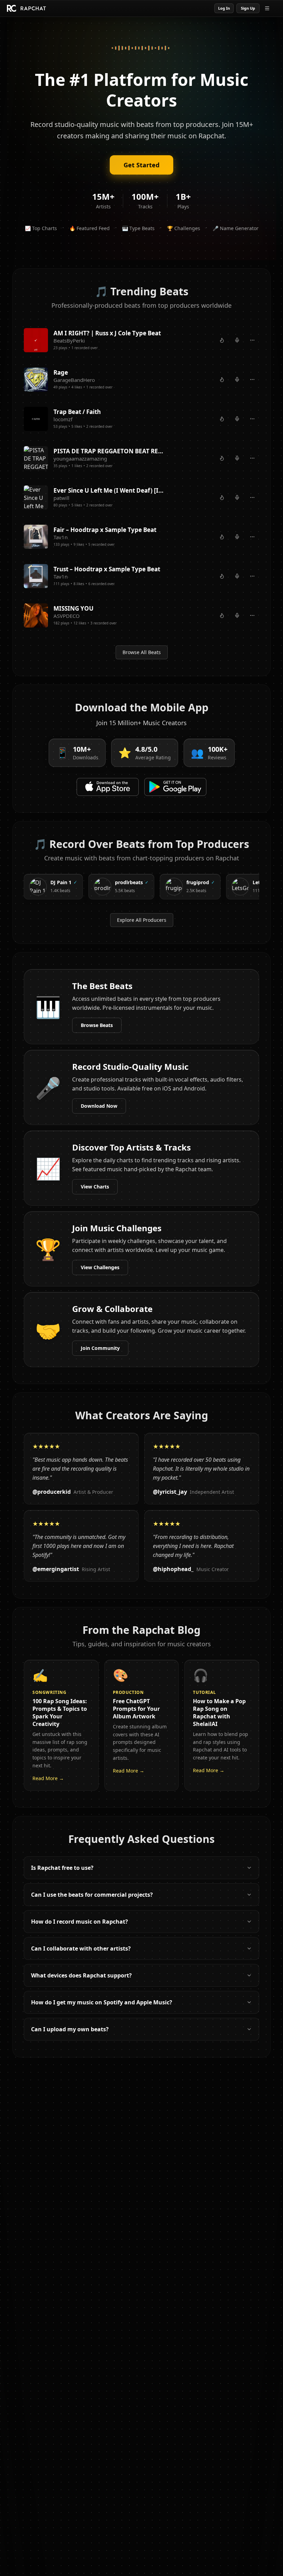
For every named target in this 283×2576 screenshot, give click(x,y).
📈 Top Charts (41, 228)
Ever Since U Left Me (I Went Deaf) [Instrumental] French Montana (109, 490)
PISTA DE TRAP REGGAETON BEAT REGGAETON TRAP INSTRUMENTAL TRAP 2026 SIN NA (109, 451)
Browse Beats (97, 1025)
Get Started (141, 165)
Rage (61, 372)
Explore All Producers (142, 920)
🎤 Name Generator (236, 228)
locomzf (63, 419)
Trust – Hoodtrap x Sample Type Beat (107, 569)
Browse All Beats (142, 652)
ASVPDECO (67, 616)
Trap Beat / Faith (77, 412)
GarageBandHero (74, 380)
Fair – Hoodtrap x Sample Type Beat (105, 530)
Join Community (100, 1348)
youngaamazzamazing (80, 458)
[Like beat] (222, 340)
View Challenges (100, 1267)
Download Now (99, 1106)
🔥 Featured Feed (90, 228)
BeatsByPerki (69, 340)
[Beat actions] (252, 340)
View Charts (95, 1187)
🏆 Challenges (184, 228)
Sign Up (248, 8)
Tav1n (61, 537)
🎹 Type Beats (138, 228)
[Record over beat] (237, 340)
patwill (61, 498)
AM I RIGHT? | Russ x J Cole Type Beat (107, 333)
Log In (224, 8)
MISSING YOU (74, 608)
